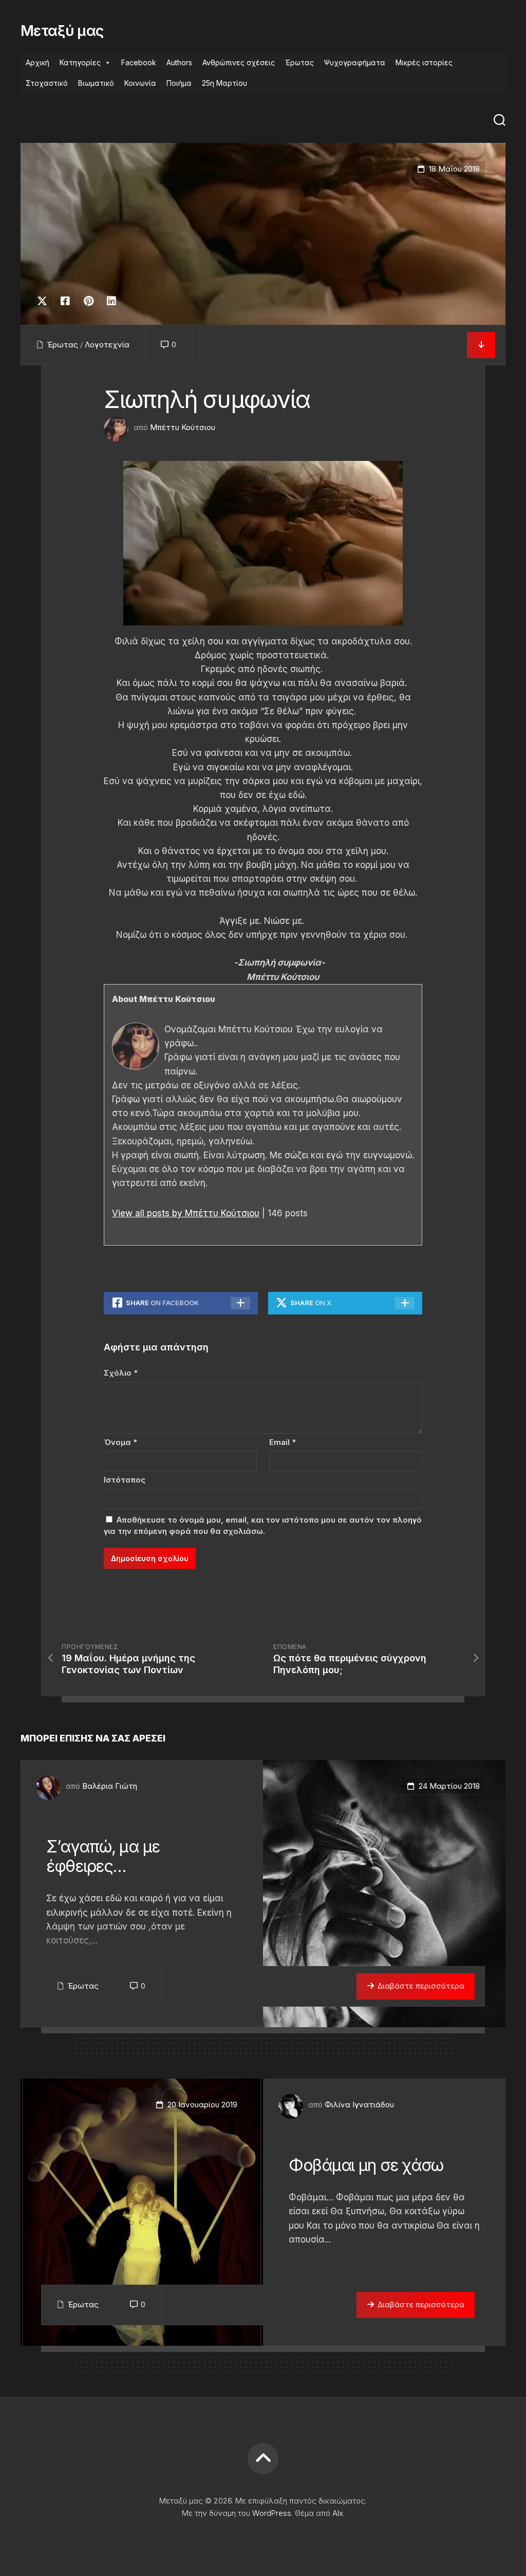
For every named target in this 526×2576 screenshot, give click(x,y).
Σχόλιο (121, 1373)
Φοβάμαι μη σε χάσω (366, 2165)
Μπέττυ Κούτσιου (183, 427)
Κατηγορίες (80, 62)
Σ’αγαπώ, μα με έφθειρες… (103, 1856)
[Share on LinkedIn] (111, 301)
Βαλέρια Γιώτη (110, 1786)
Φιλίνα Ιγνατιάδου (359, 2105)
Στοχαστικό (47, 83)
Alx (338, 2513)
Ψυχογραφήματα (355, 62)
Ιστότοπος (125, 1480)
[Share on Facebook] (65, 301)
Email (283, 1442)
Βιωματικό (96, 83)
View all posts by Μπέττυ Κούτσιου (186, 1213)
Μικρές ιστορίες (424, 62)
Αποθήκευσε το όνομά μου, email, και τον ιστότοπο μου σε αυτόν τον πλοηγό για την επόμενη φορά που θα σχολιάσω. (263, 1526)
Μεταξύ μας (62, 31)
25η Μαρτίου (224, 83)
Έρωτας (299, 62)
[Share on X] (45, 301)
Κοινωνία (140, 83)
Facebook (139, 62)
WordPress (272, 2513)
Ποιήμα (179, 83)
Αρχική (37, 62)
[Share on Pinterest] (88, 301)
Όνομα (120, 1442)
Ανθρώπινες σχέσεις (239, 62)
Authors (179, 62)
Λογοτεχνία (107, 345)
